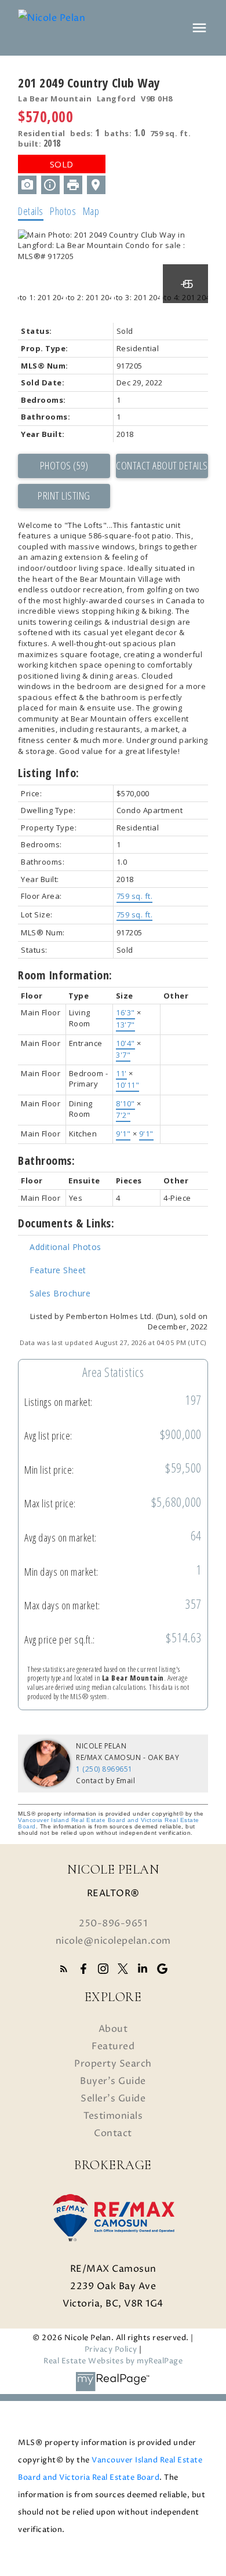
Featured (113, 2046)
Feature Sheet (58, 1270)
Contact (113, 2133)
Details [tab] (31, 211)
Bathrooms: (46, 1161)
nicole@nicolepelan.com (113, 1941)
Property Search (113, 2064)
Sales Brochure (60, 1293)
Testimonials (113, 2116)
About (113, 2029)
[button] (64, 1969)
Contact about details (162, 465)
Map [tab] (91, 211)
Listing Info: (49, 773)
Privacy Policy (111, 2350)
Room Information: (65, 975)
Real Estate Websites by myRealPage (113, 2361)
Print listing (64, 495)
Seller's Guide (113, 2098)
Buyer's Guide (113, 2081)
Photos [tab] (63, 211)
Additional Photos (65, 1247)
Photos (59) (64, 465)
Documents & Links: (66, 1223)
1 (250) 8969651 (104, 1769)
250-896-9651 (113, 1923)
